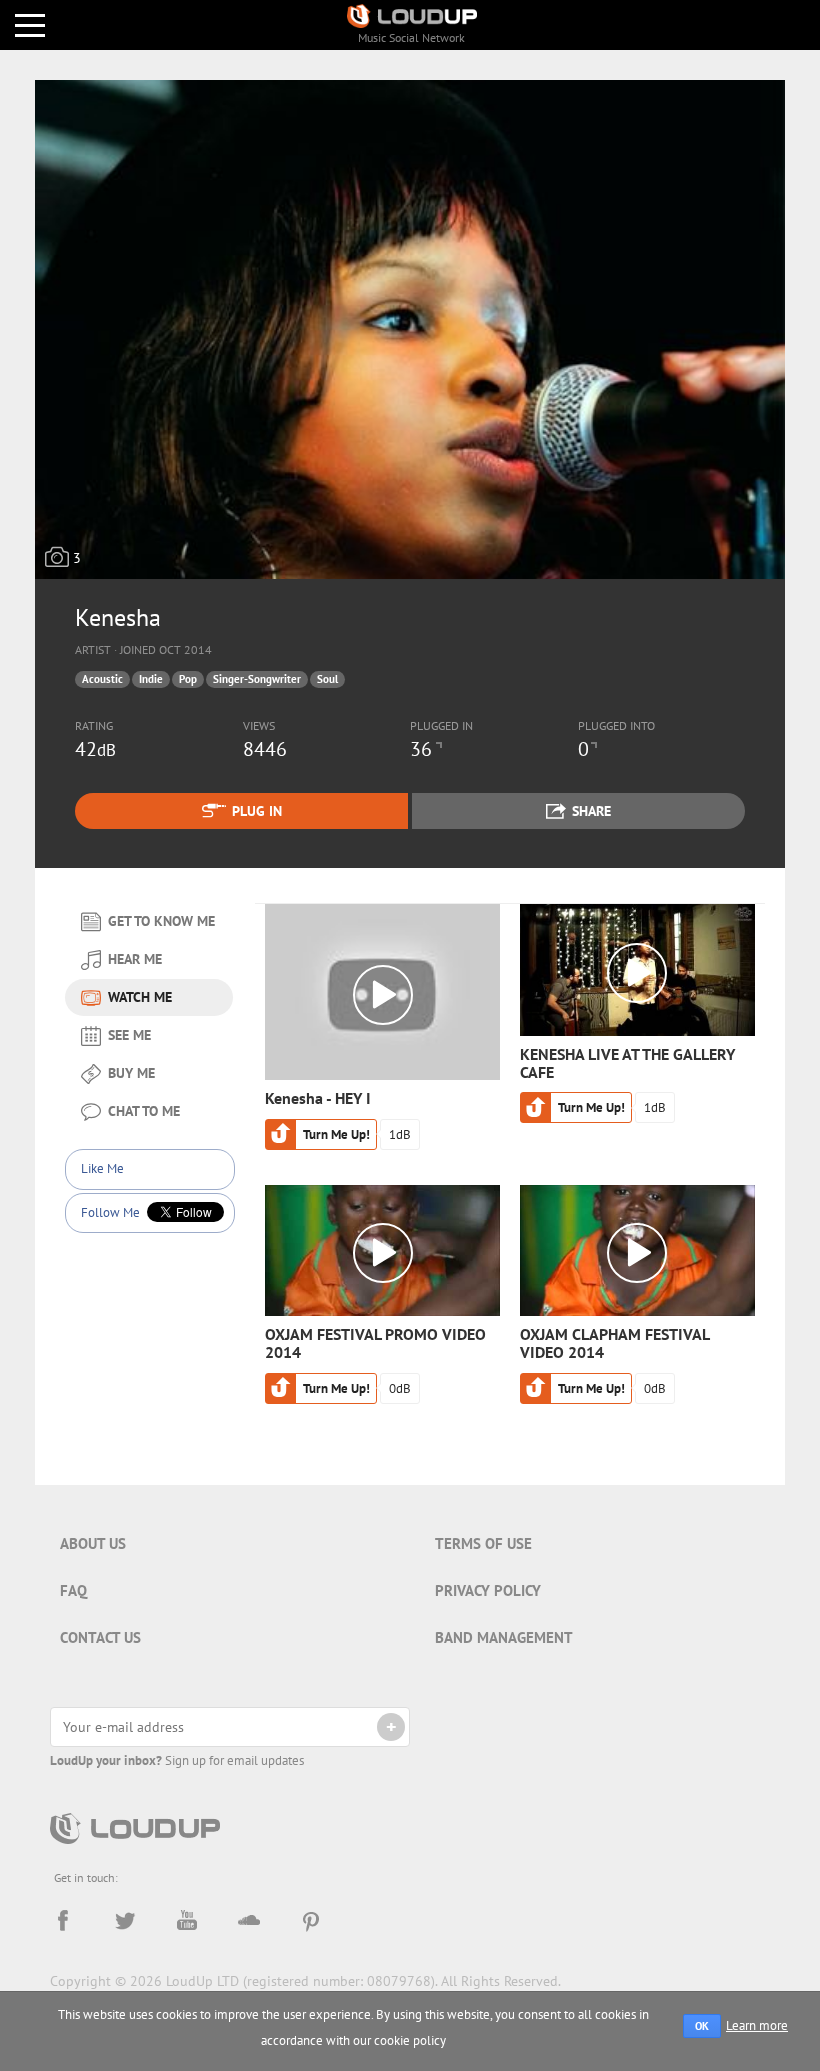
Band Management (504, 1637)
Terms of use (483, 1543)
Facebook (63, 1921)
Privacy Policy (488, 1590)
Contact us (100, 1637)
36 (421, 748)
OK (702, 2026)
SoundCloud (249, 1921)
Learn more (757, 2025)
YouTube (187, 1921)
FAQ (73, 1590)
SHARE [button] (591, 811)
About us (93, 1543)
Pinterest (311, 1921)
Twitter (125, 1921)
